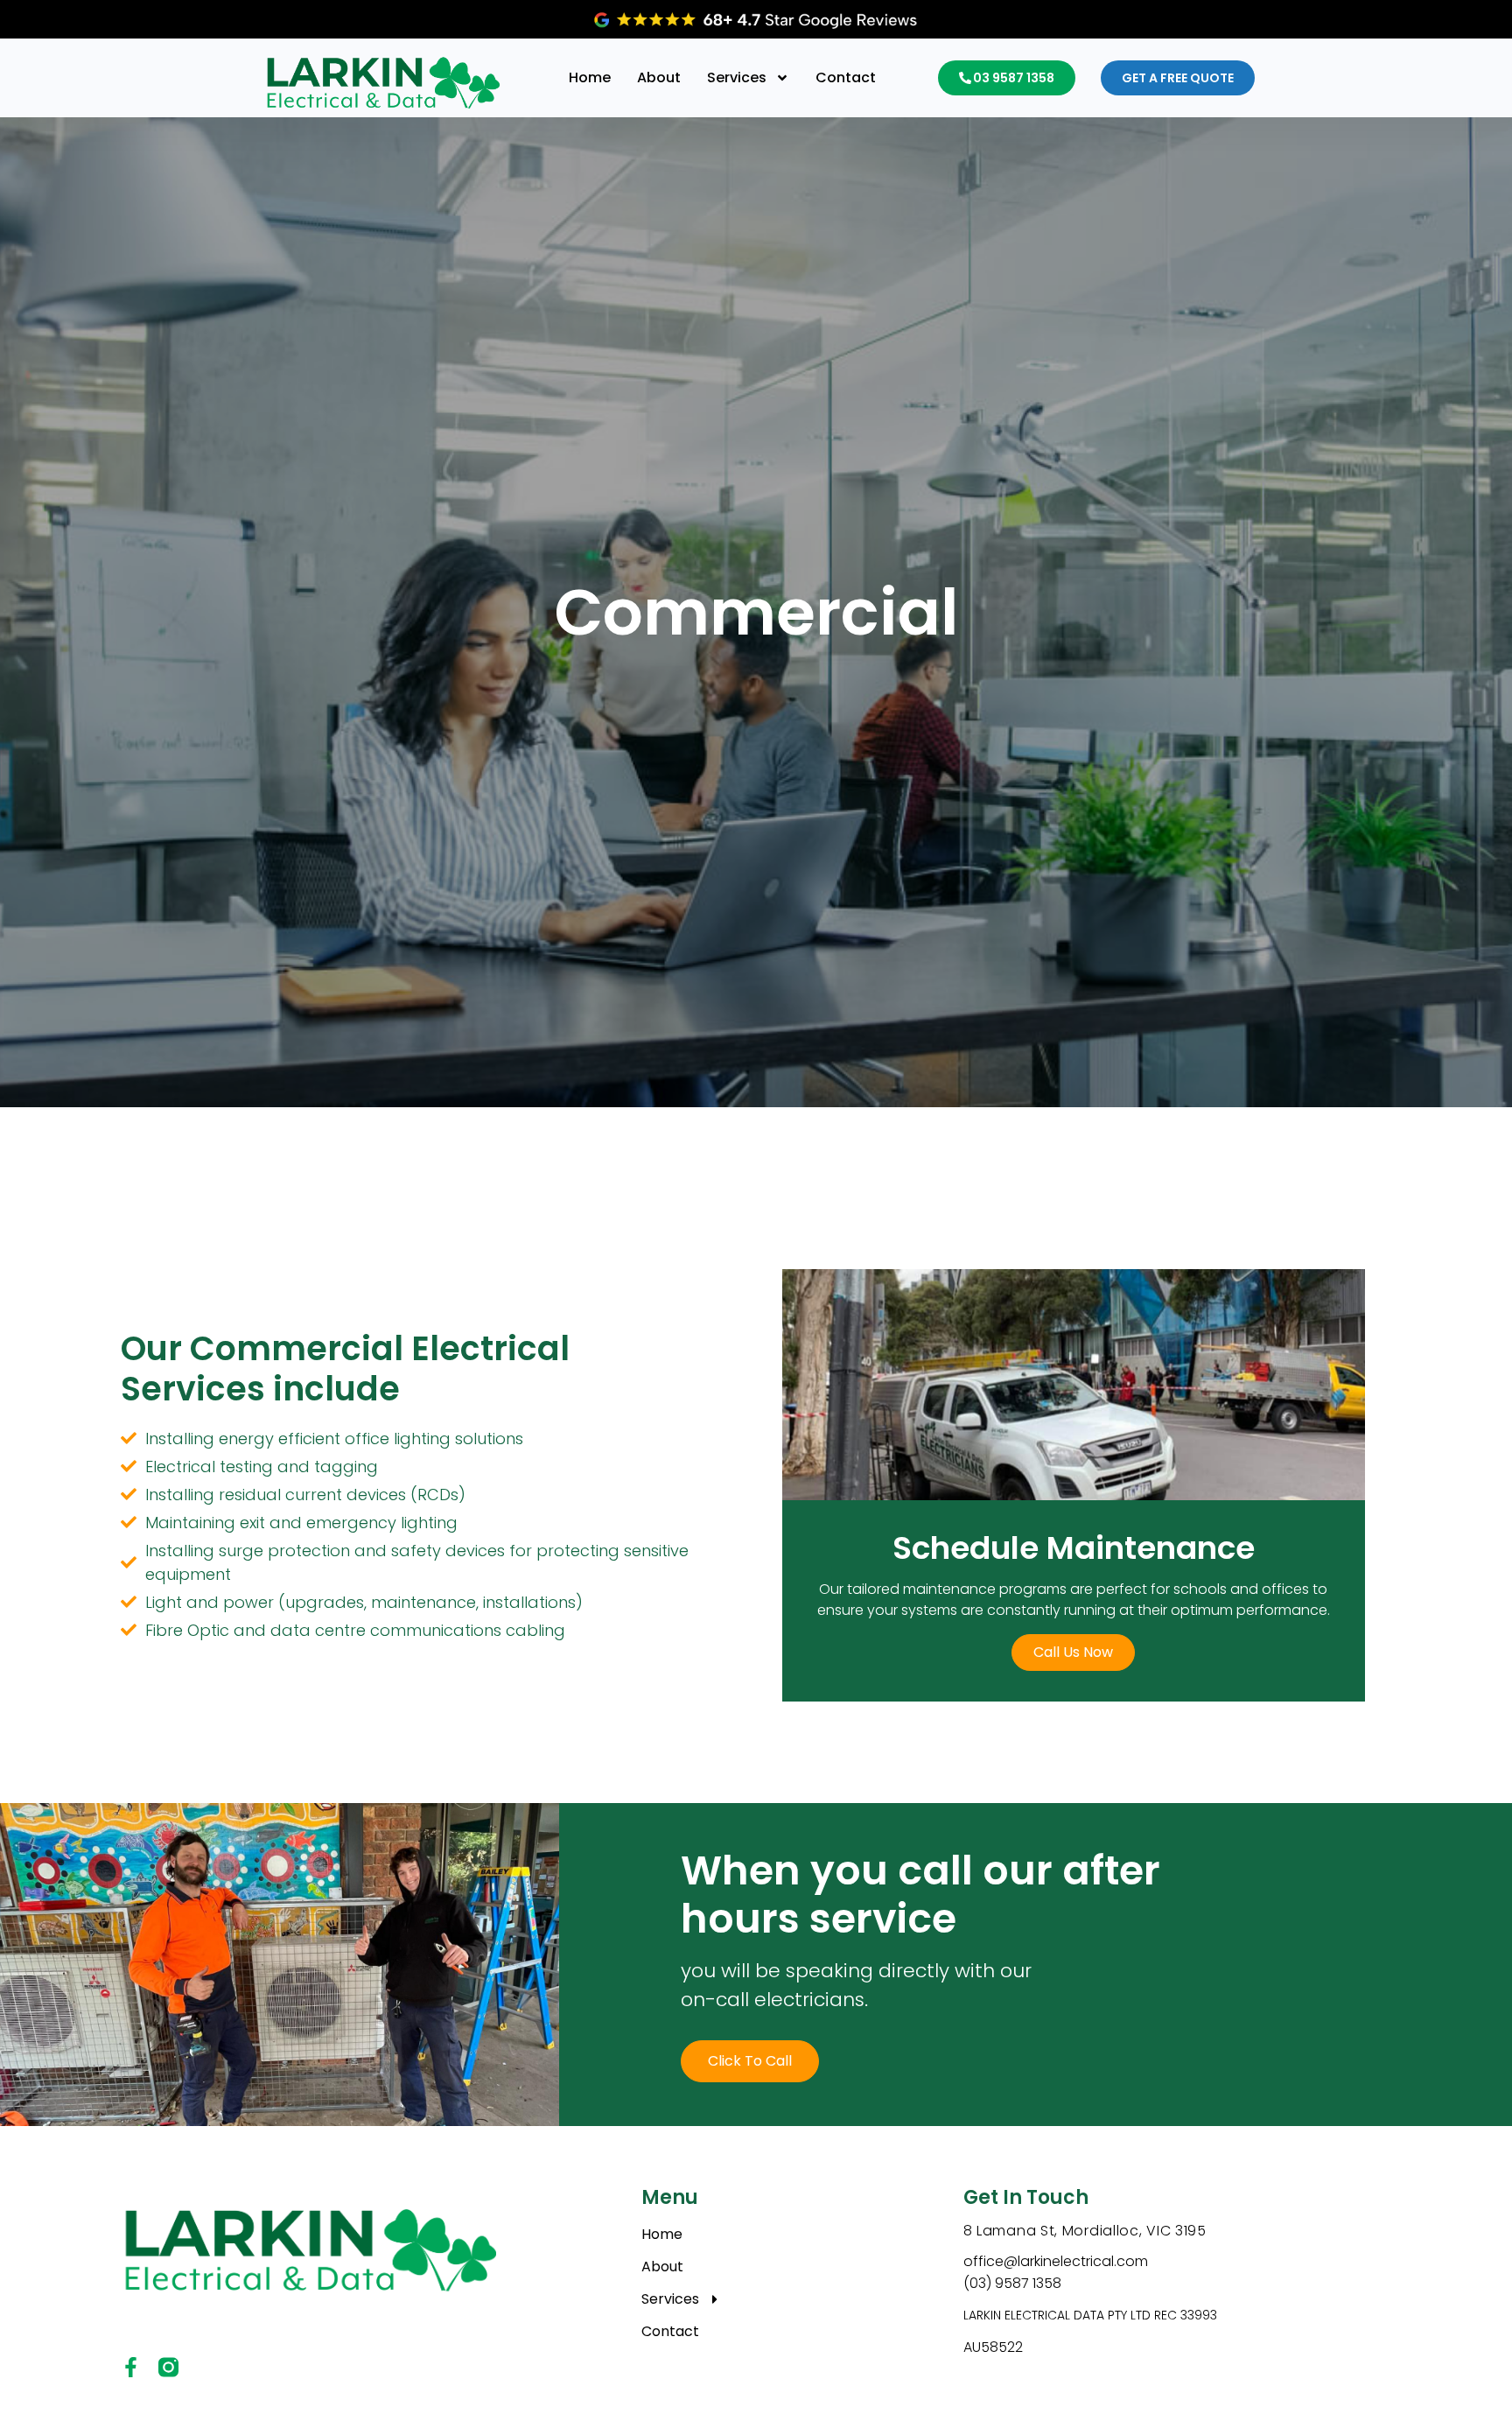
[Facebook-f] (131, 2367)
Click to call (750, 2061)
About (659, 77)
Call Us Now (1073, 1652)
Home (590, 77)
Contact (846, 77)
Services (737, 77)
